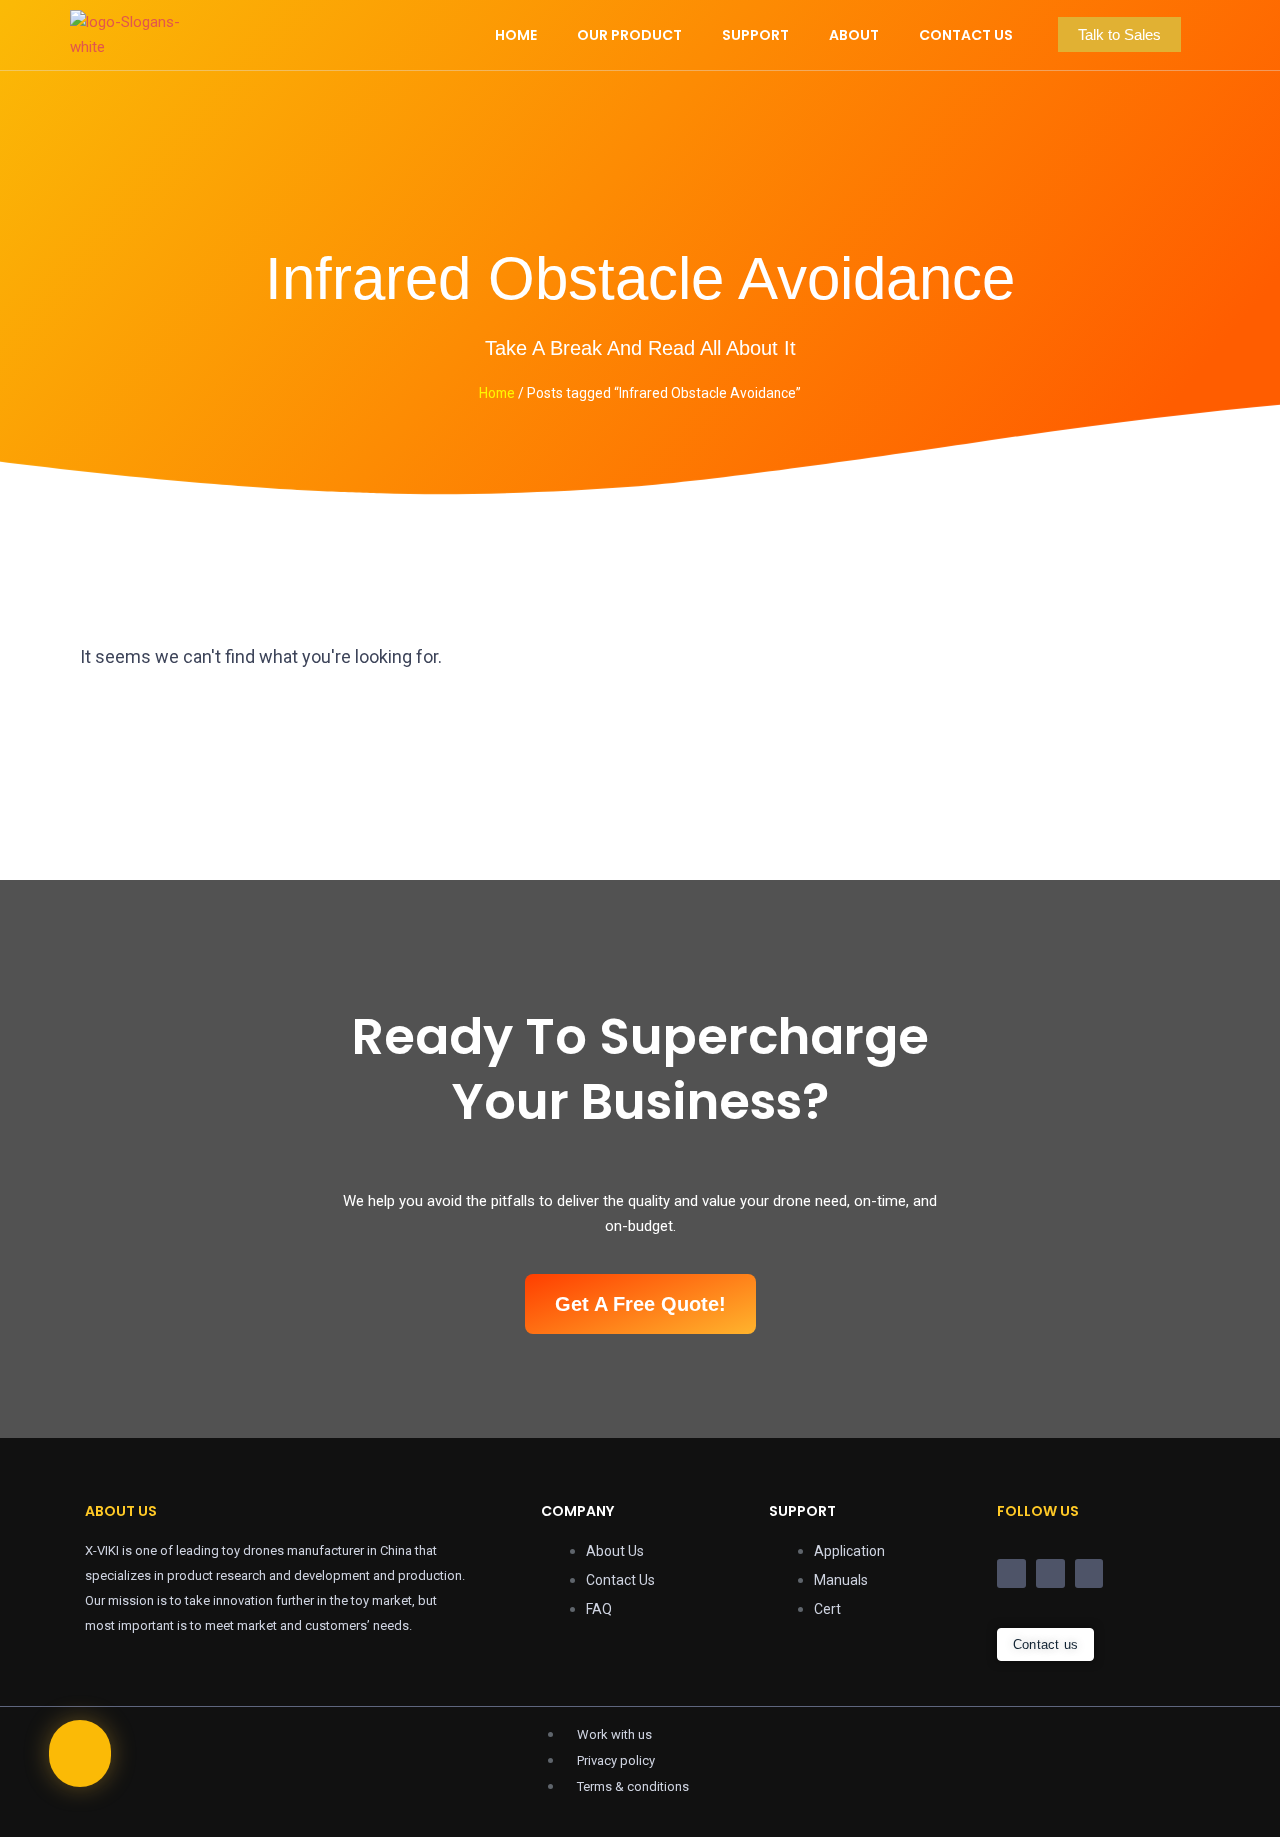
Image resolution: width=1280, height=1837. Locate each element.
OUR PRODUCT (629, 35)
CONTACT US (966, 35)
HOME (516, 35)
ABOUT (854, 35)
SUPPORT (755, 35)
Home (497, 393)
